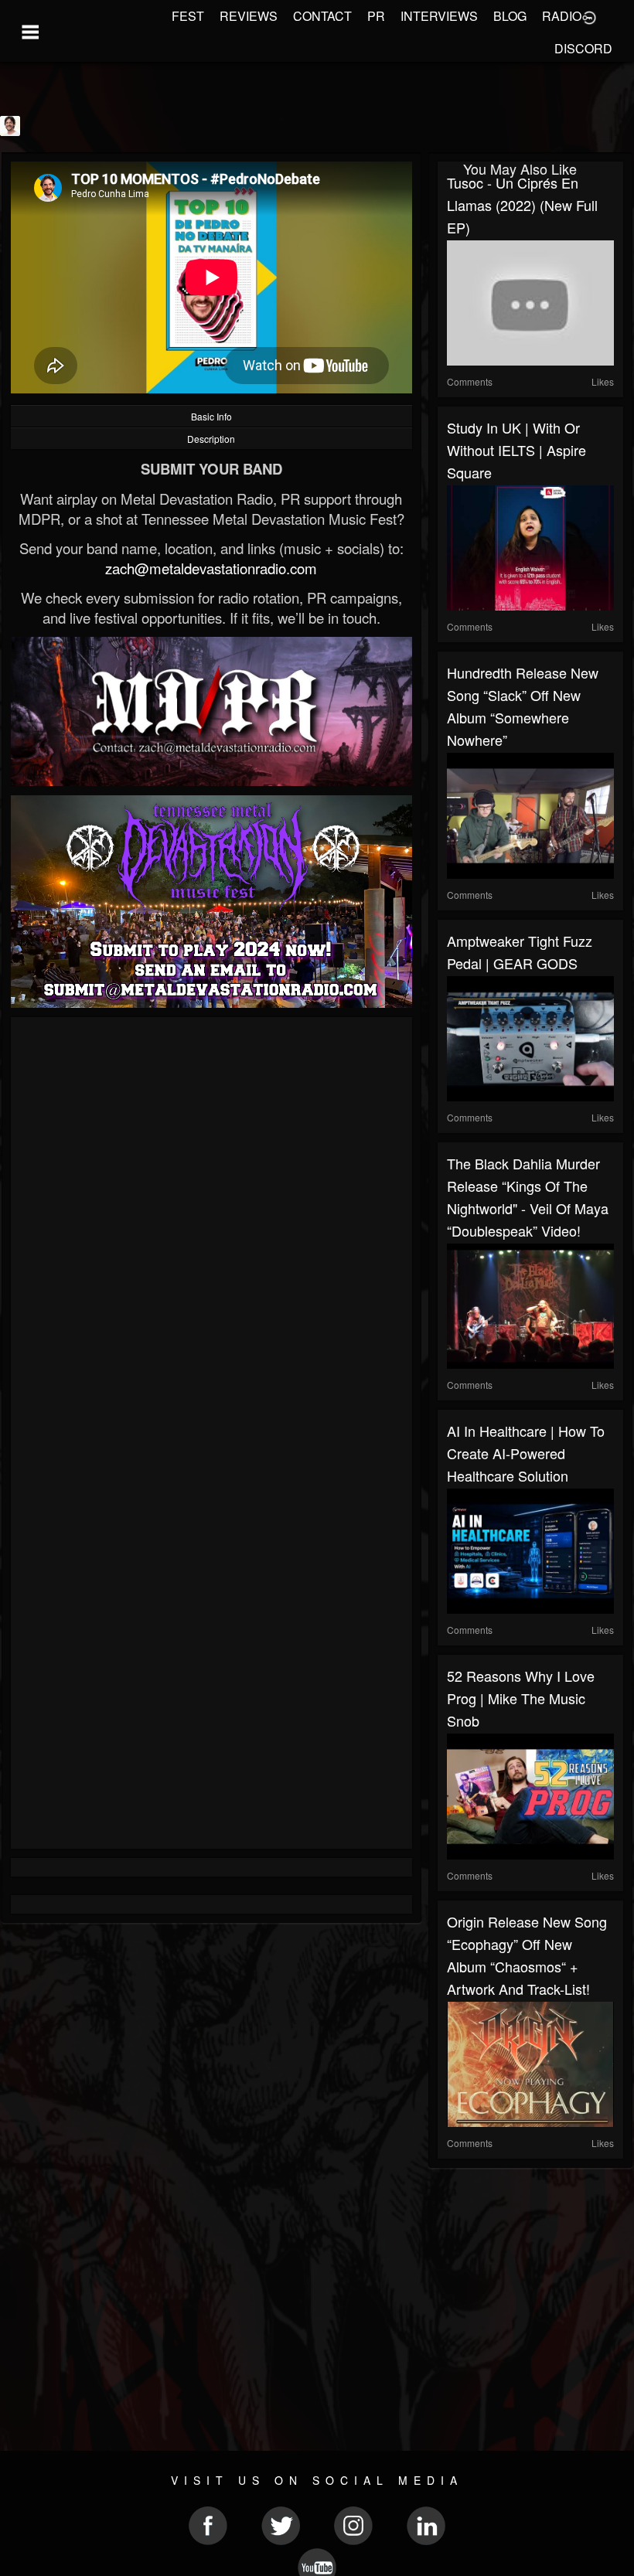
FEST (188, 16)
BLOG (510, 16)
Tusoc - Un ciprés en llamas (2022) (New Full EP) (522, 205)
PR (376, 16)
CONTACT (322, 16)
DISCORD (583, 48)
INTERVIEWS (439, 16)
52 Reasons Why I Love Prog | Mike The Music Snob (521, 1698)
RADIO (562, 16)
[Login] (589, 16)
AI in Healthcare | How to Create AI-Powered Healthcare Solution (526, 1453)
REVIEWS (249, 16)
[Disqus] (211, 1233)
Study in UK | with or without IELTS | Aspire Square (516, 450)
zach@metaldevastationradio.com (211, 568)
